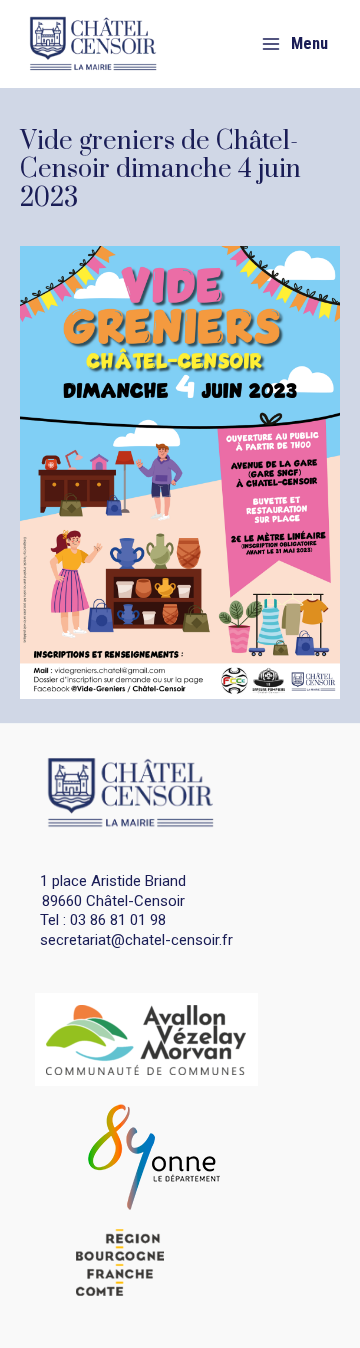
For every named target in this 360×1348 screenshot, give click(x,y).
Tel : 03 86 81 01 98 (103, 920)
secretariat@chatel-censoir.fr (136, 940)
